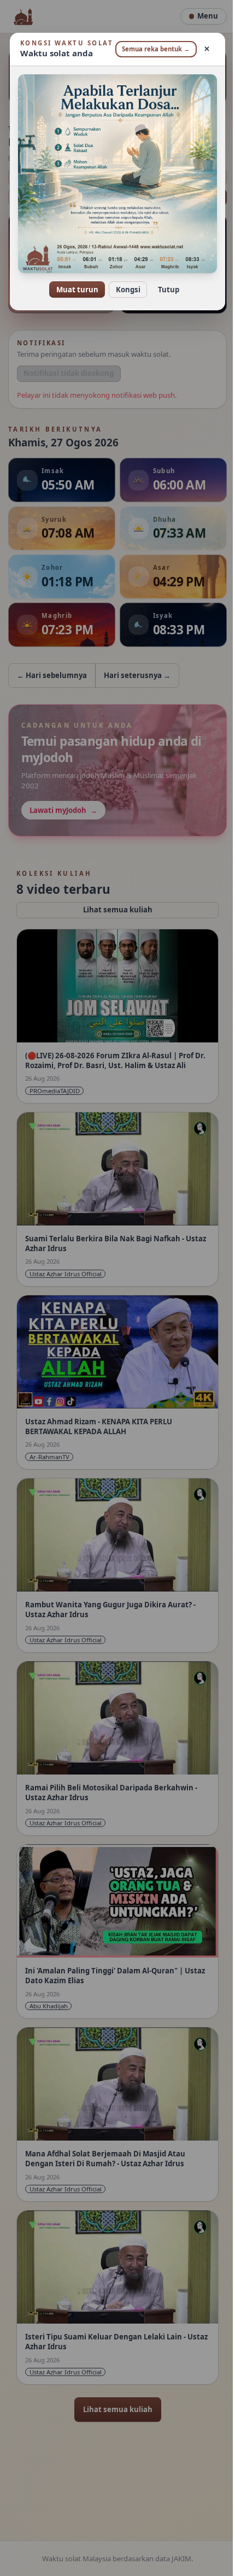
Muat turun (73, 290)
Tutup (164, 290)
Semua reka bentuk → (150, 53)
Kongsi (124, 290)
